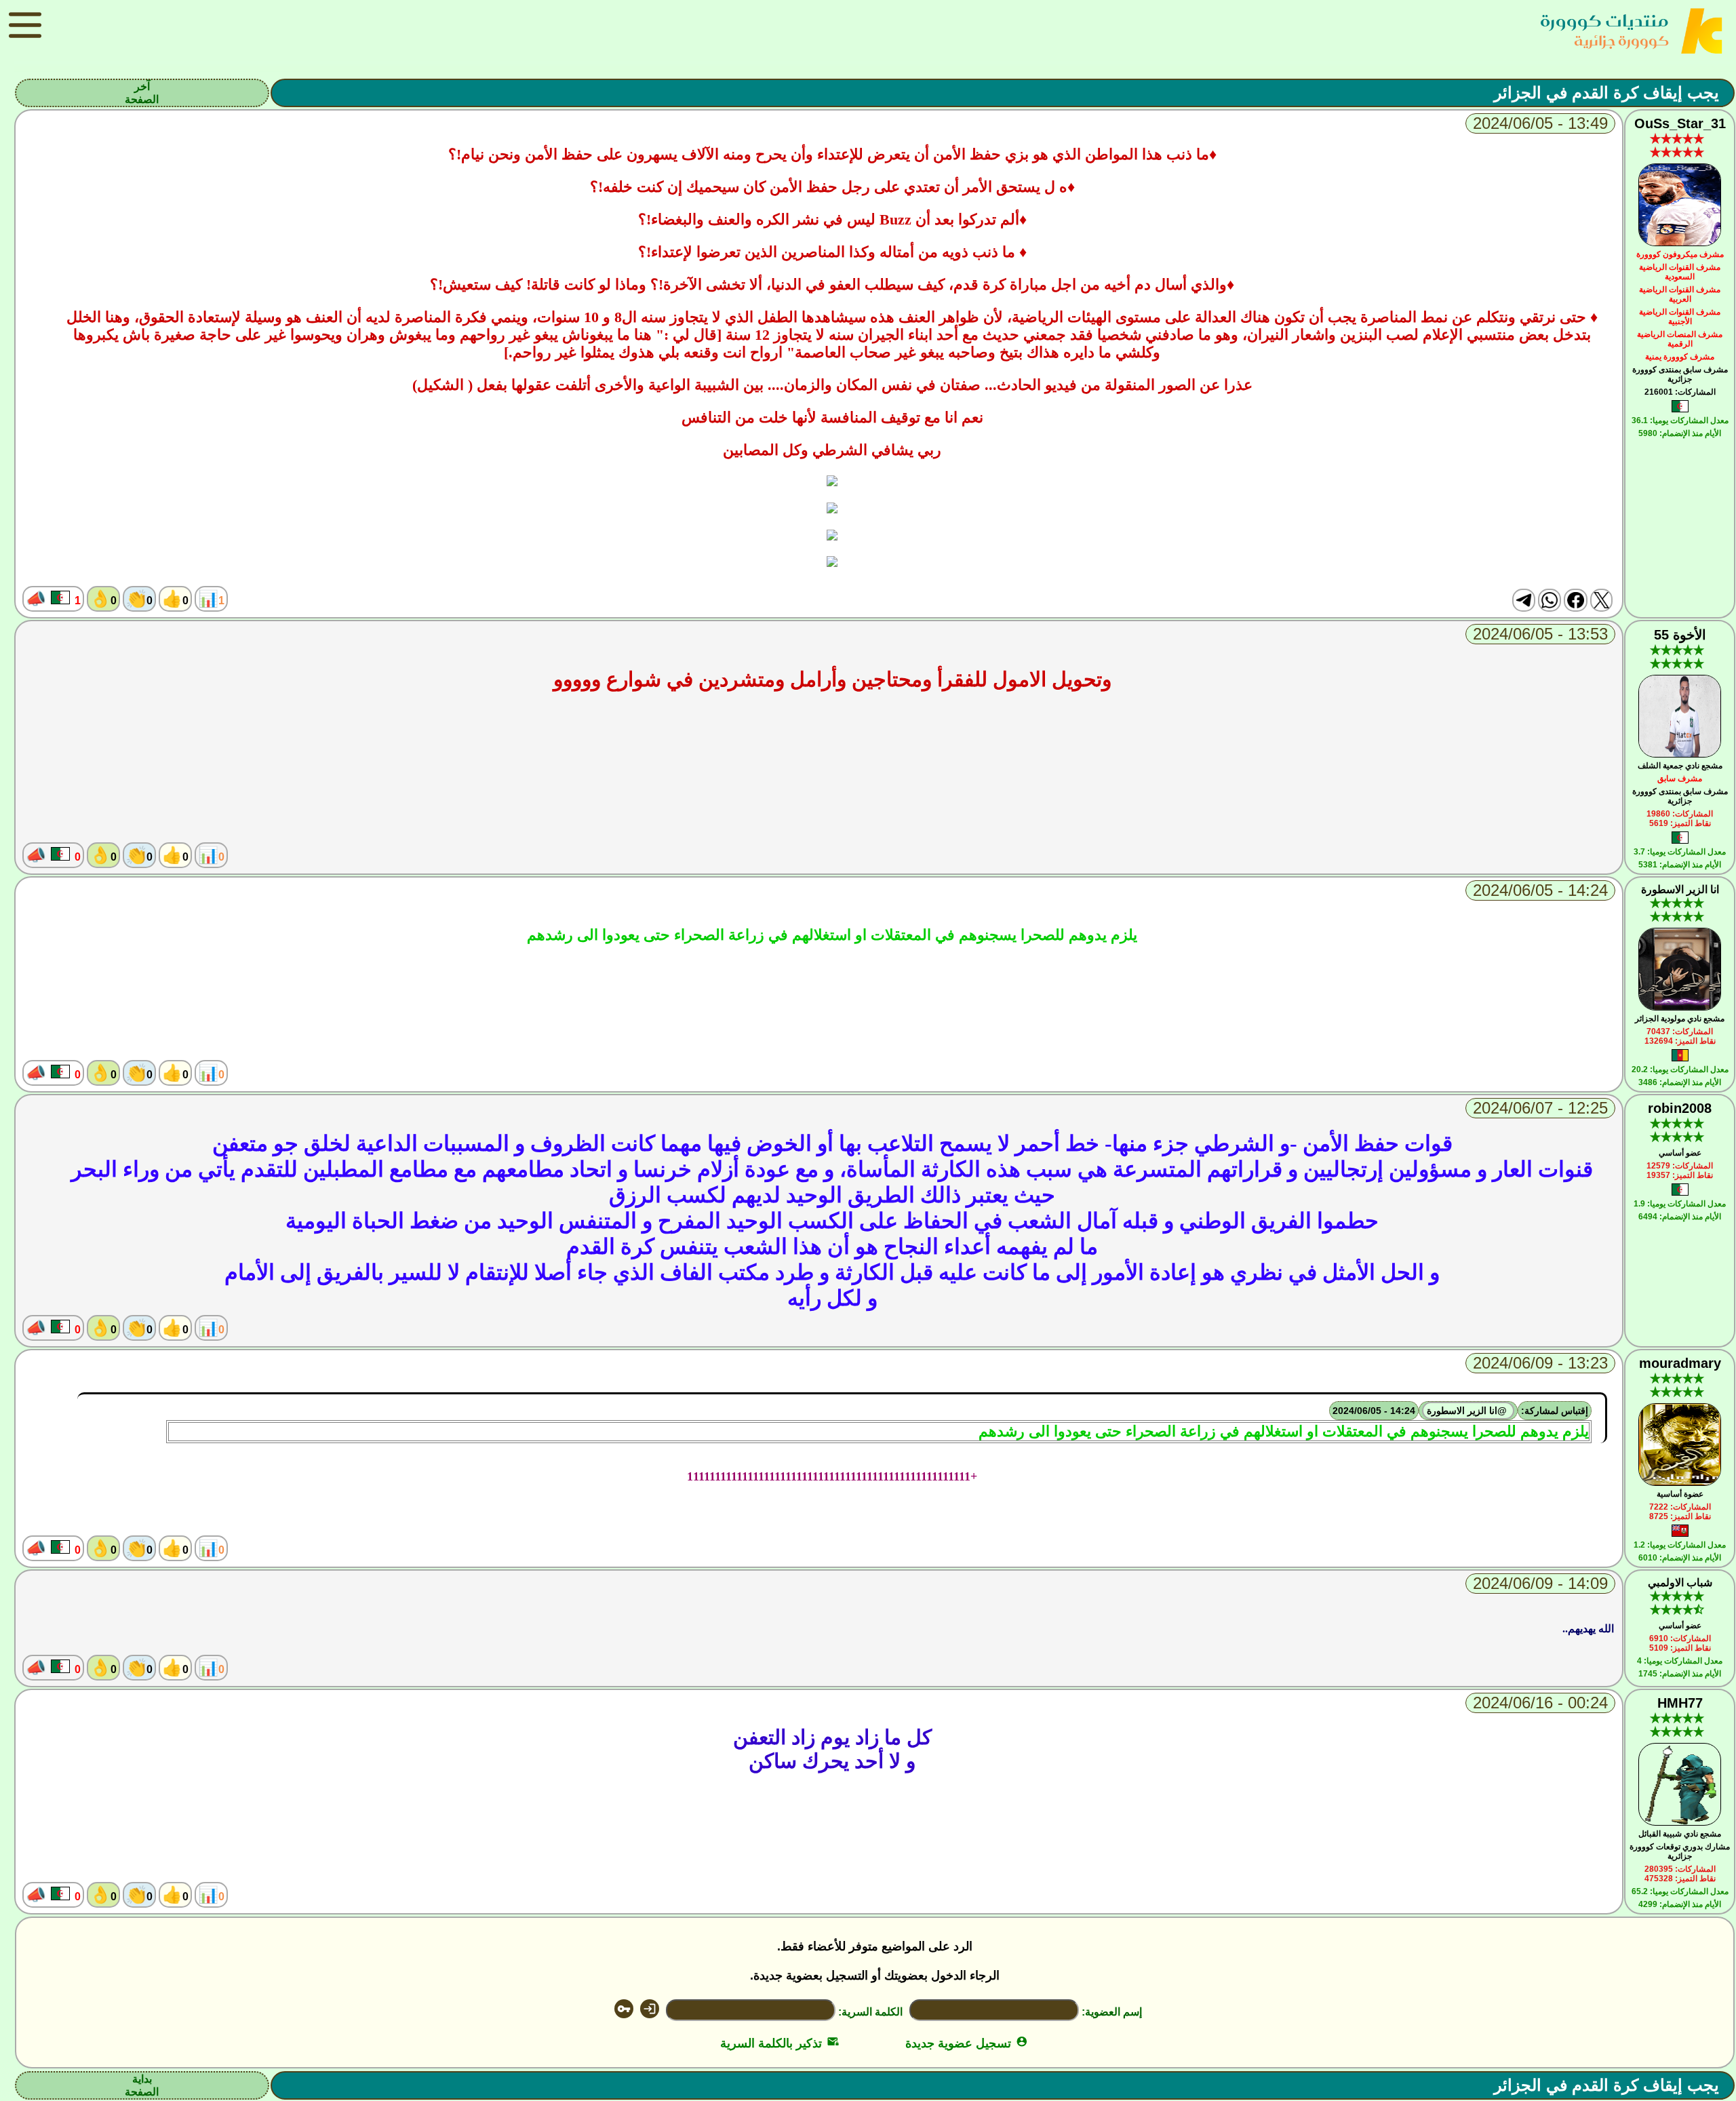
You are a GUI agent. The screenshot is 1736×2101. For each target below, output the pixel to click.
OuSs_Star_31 (1680, 123)
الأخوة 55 (1680, 635)
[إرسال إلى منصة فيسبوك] (1575, 600)
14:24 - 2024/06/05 (1374, 1411)
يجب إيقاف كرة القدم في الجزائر (1606, 93)
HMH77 (1680, 1703)
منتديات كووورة (1604, 21)
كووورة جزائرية (1621, 40)
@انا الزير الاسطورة (1468, 1411)
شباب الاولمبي (1680, 1583)
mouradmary (1680, 1363)
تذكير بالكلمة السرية (780, 2043)
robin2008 (1680, 1108)
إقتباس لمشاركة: (1555, 1411)
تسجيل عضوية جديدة (967, 2043)
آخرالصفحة (142, 93)
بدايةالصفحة (142, 2085)
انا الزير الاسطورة (1680, 889)
